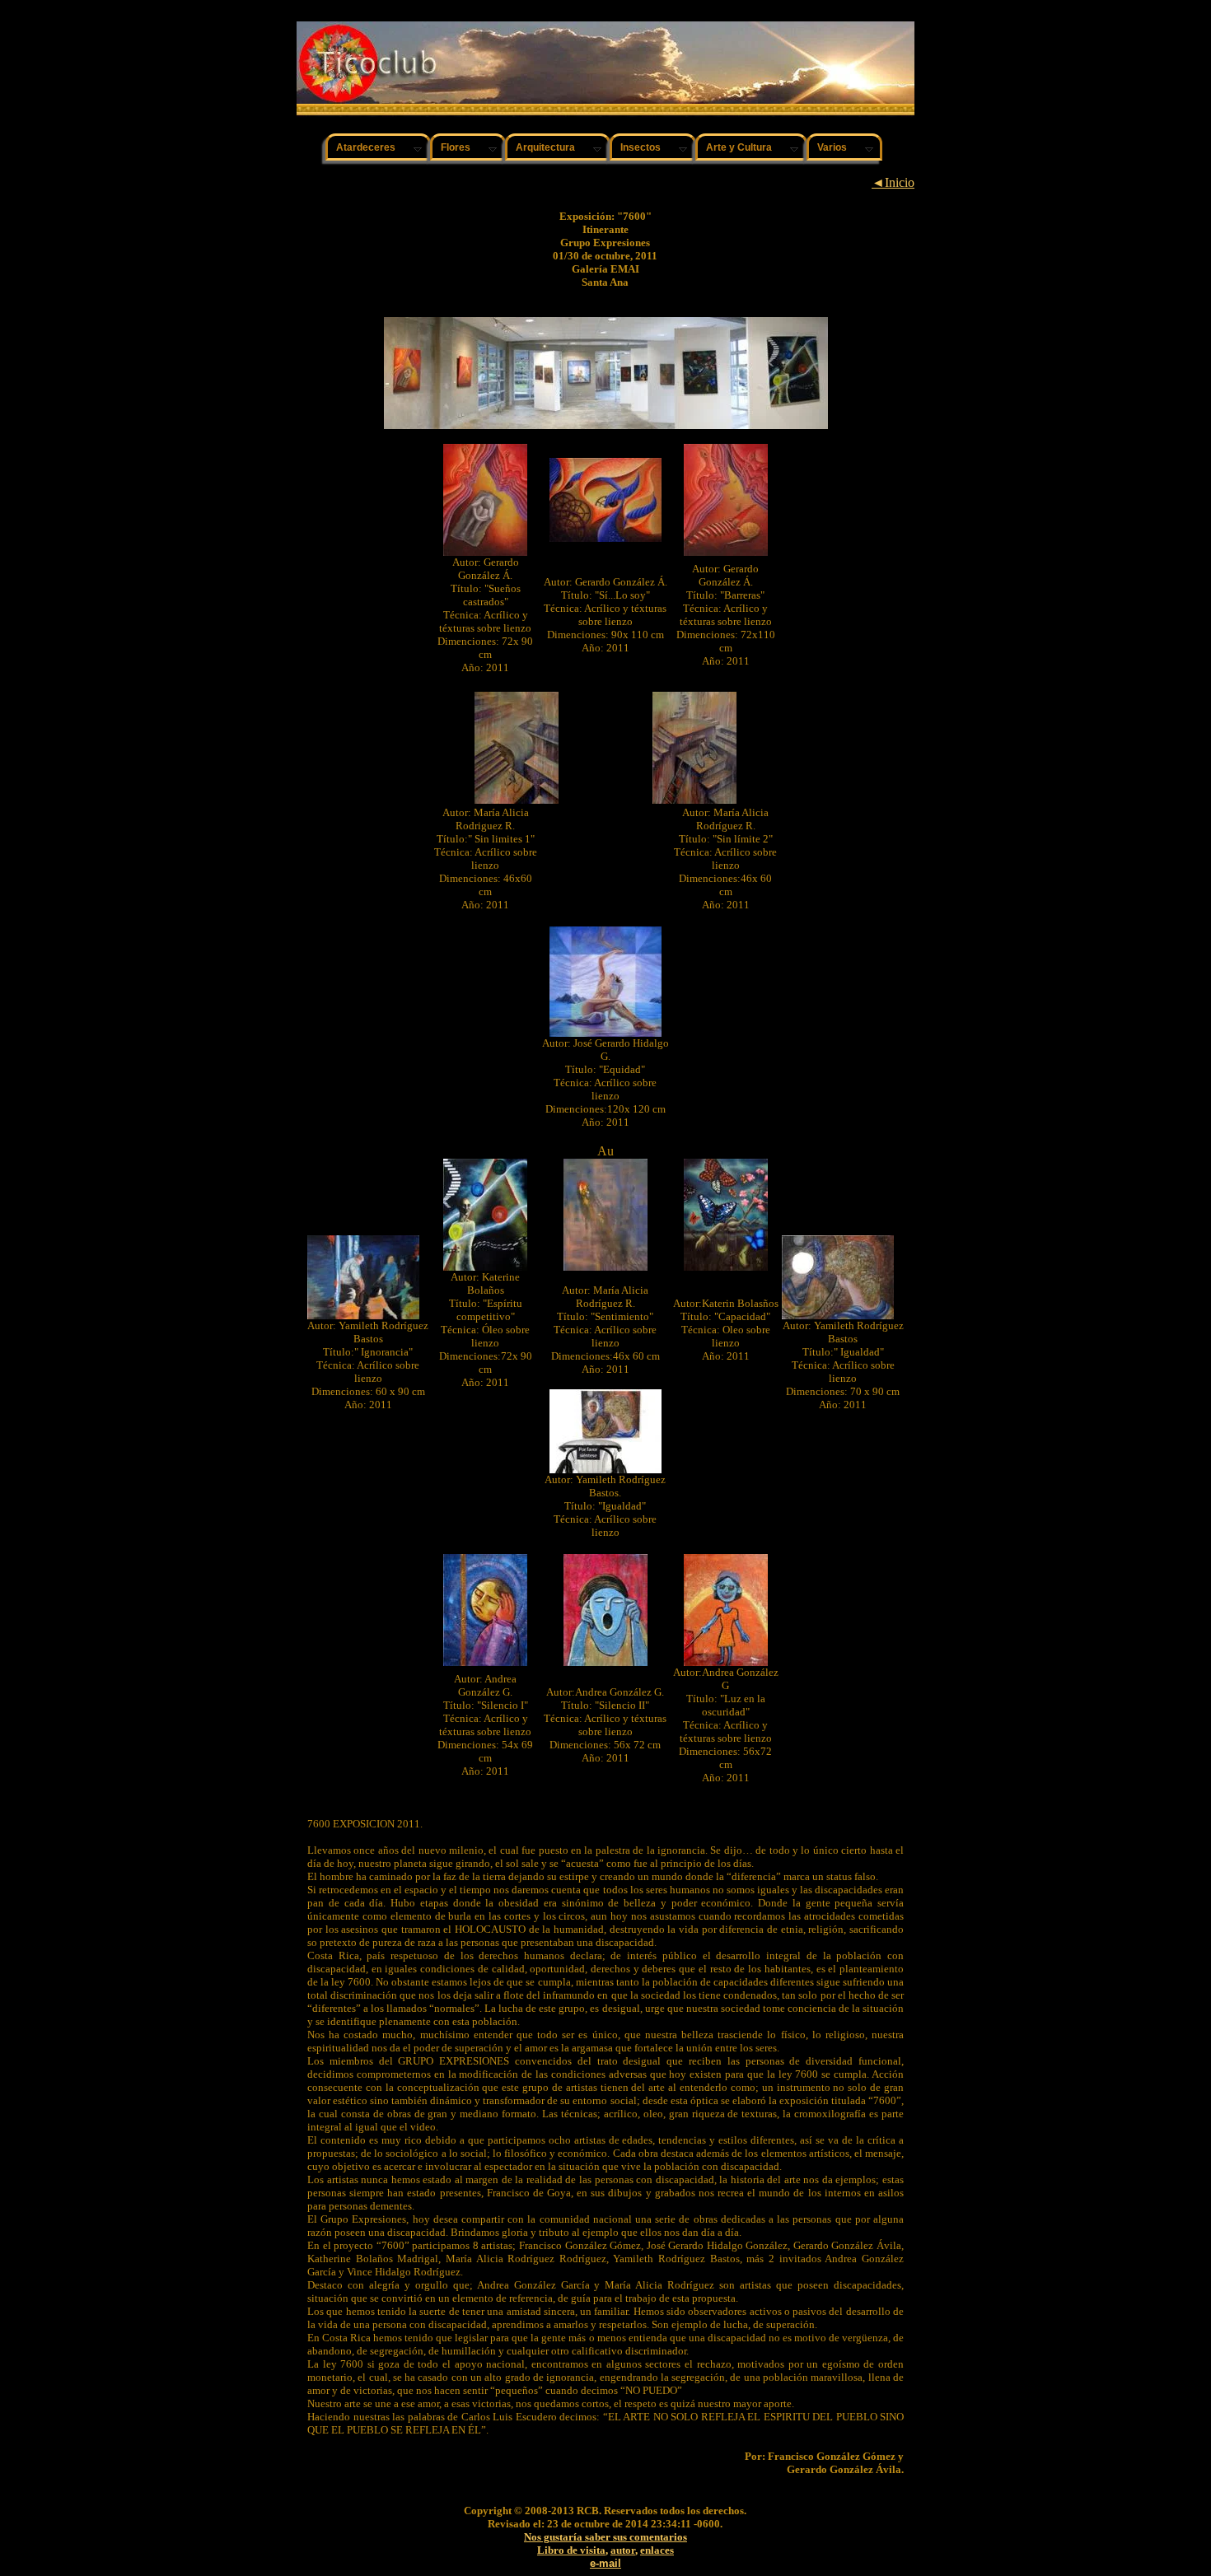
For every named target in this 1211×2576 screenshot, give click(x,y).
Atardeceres (366, 147)
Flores (456, 147)
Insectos (641, 147)
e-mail (605, 2563)
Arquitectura (545, 147)
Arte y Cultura (739, 147)
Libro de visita (571, 2550)
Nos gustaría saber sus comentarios (605, 2537)
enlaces (657, 2550)
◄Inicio (893, 182)
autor (623, 2550)
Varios (832, 147)
